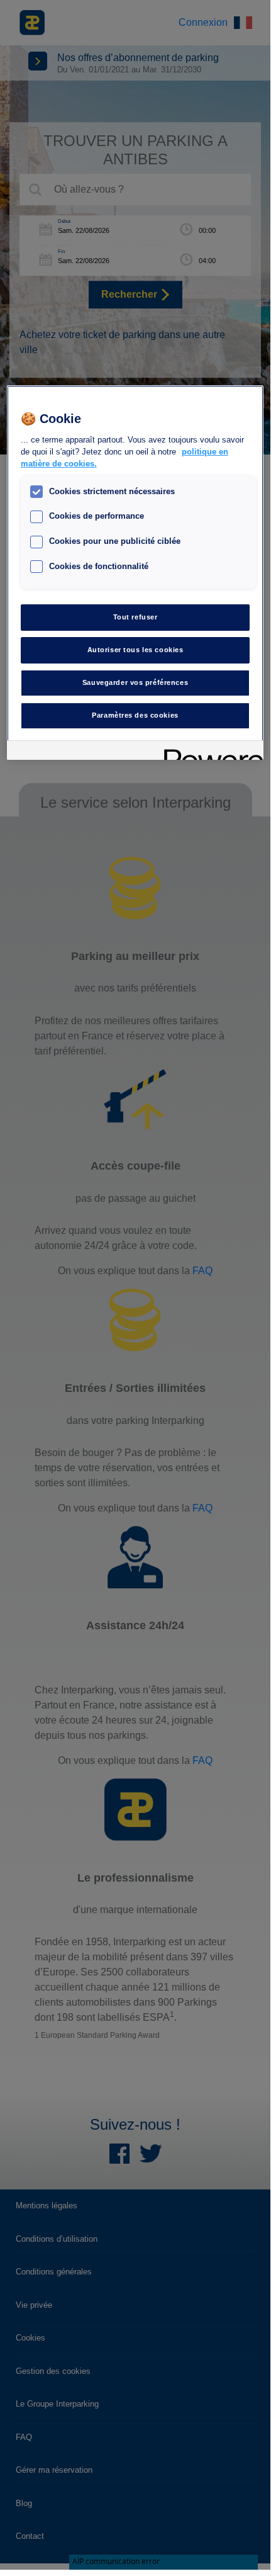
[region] (135, 572)
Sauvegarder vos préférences (135, 682)
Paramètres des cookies (135, 715)
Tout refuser (135, 617)
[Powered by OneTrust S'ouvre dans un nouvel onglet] (209, 752)
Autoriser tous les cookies (135, 650)
